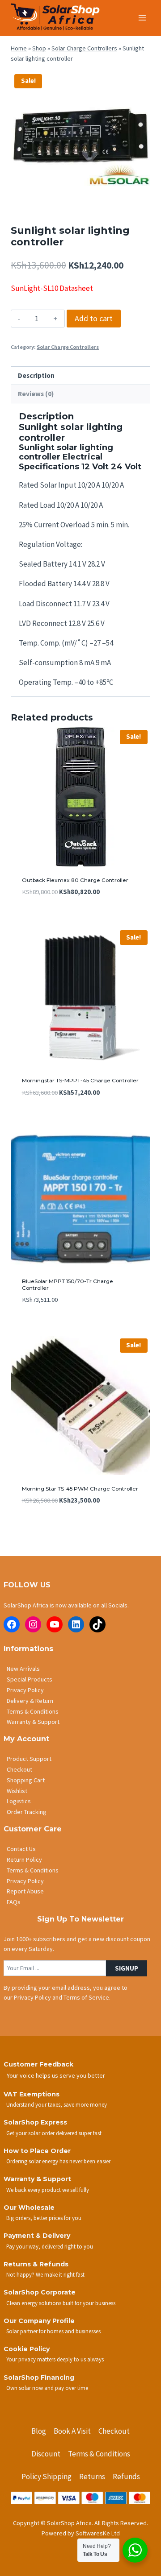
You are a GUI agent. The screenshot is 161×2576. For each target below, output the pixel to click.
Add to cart (94, 318)
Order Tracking (27, 1812)
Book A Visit (72, 2431)
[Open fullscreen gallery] (141, 201)
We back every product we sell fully (48, 2190)
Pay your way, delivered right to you (50, 2246)
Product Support (29, 1759)
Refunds (126, 2477)
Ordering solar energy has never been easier (58, 2161)
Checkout (19, 1769)
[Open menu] (142, 18)
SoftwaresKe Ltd (98, 2533)
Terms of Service (86, 1997)
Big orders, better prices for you (44, 2218)
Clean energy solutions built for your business (61, 2303)
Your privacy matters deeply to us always (55, 2359)
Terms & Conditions (33, 1711)
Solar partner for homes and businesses (53, 2331)
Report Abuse (25, 1891)
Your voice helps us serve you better (56, 2075)
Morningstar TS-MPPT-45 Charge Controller (80, 1080)
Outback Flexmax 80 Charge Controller (75, 880)
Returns (92, 2477)
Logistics (19, 1801)
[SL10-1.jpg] (80, 140)
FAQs (14, 1902)
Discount (46, 2454)
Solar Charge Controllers (84, 48)
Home (19, 48)
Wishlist (17, 1791)
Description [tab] (36, 375)
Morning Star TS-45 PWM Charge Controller (80, 1489)
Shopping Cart (26, 1780)
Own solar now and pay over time (47, 2388)
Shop (39, 48)
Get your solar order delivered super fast (54, 2133)
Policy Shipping (47, 2477)
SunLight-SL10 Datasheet (52, 288)
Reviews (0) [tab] (36, 394)
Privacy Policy (25, 1690)
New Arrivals (23, 1669)
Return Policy (24, 1860)
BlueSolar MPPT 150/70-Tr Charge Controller (68, 1284)
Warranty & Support (33, 1722)
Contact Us (21, 1849)
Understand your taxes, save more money (57, 2104)
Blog (39, 2431)
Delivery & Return (30, 1701)
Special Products (30, 1679)
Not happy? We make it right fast (45, 2274)
